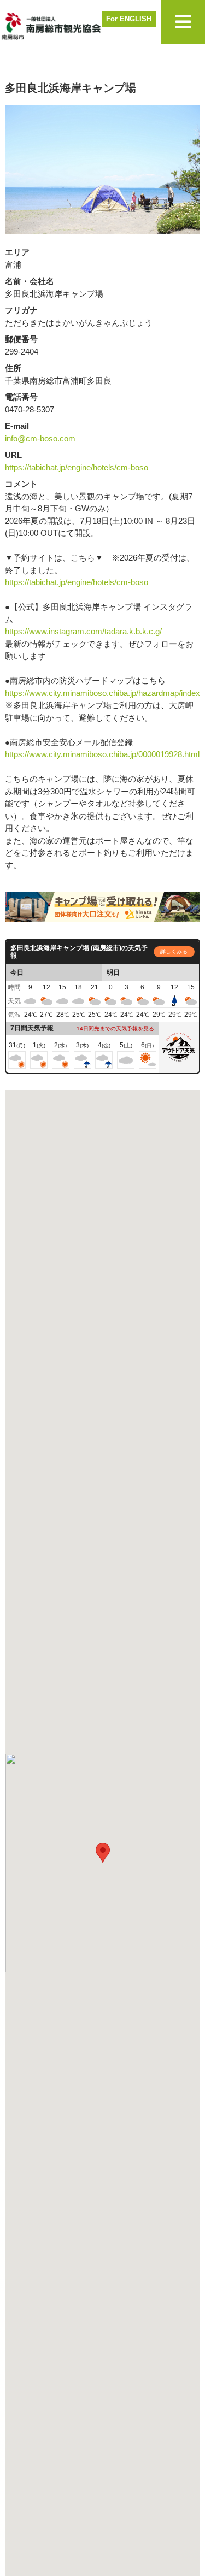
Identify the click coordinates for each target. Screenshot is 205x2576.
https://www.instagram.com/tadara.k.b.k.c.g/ (83, 631)
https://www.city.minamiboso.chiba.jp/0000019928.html (102, 754)
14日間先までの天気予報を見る (115, 1028)
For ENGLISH (129, 19)
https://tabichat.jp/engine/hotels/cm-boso (77, 467)
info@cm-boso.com (40, 438)
